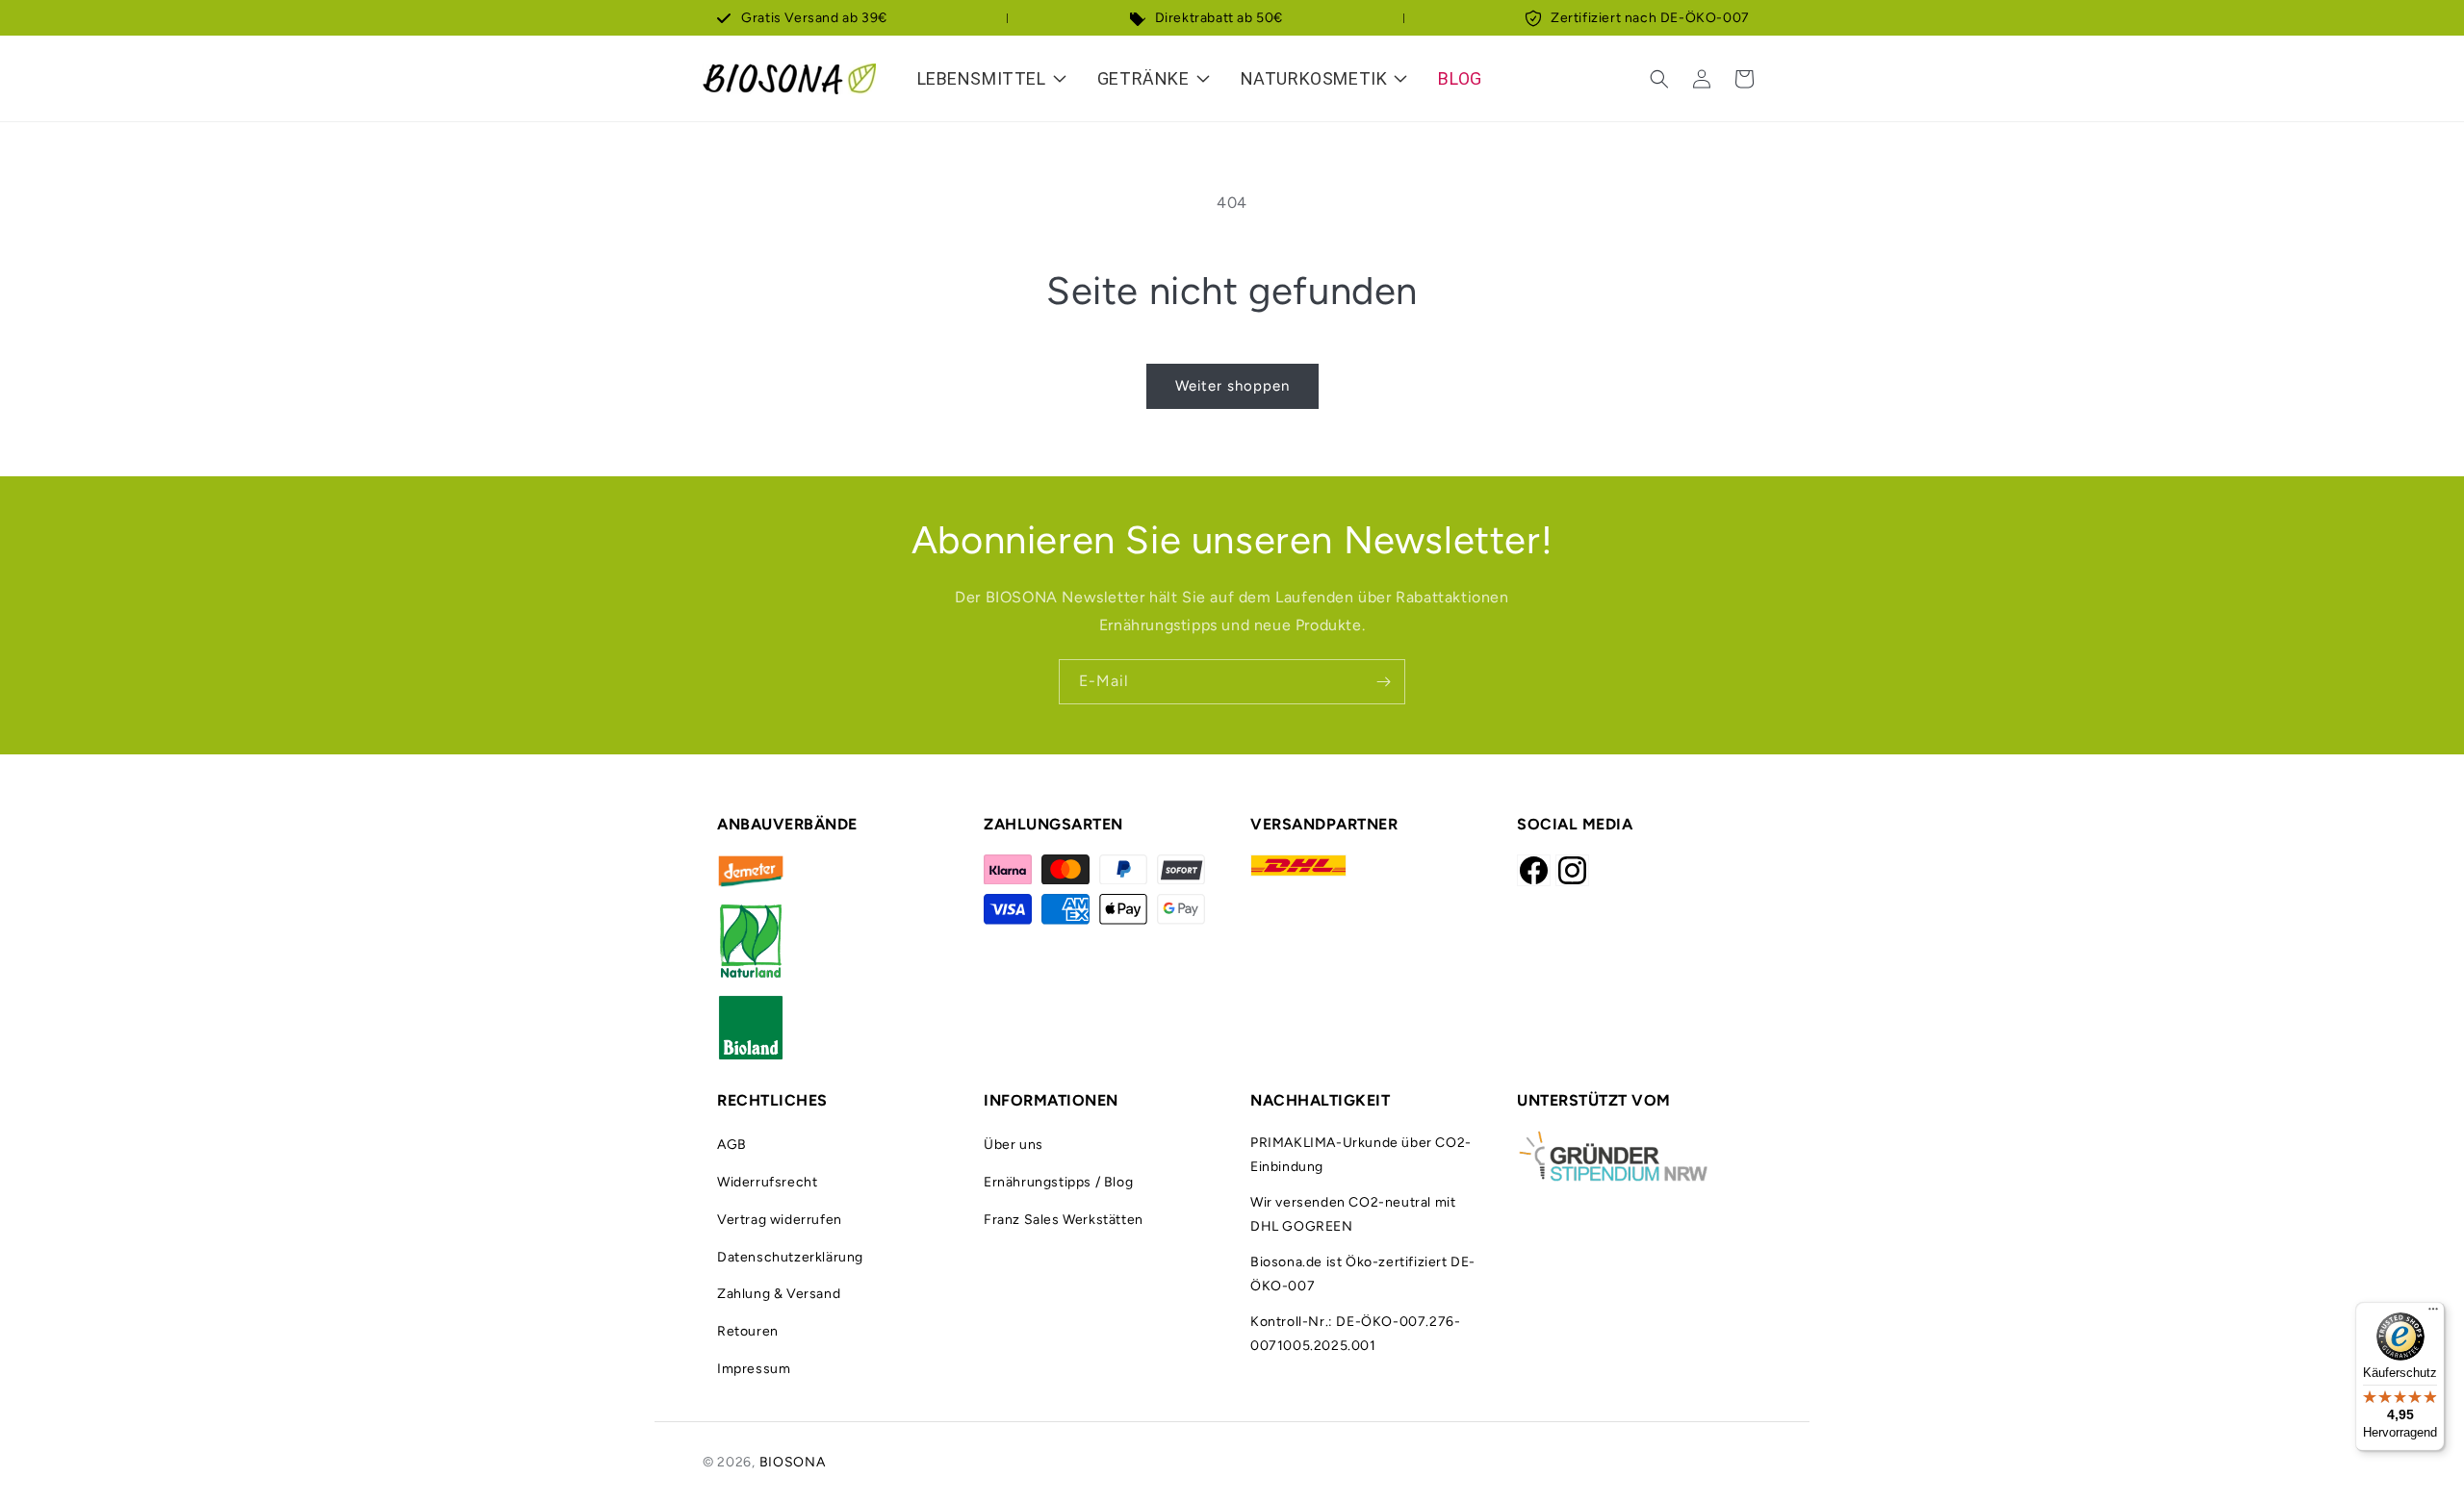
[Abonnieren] (1383, 682)
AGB (732, 1145)
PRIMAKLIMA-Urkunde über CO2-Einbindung (1361, 1155)
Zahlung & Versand (779, 1294)
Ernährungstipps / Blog (1058, 1182)
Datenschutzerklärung (790, 1257)
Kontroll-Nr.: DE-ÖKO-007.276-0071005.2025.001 (1355, 1334)
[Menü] (2433, 1313)
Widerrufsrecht (767, 1182)
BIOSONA (793, 1462)
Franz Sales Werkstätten (1064, 1220)
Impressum (754, 1369)
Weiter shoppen (1232, 386)
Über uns (1014, 1145)
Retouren (748, 1331)
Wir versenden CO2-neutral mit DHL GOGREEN (1353, 1214)
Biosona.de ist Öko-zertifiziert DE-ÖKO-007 (1363, 1274)
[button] (1659, 79)
